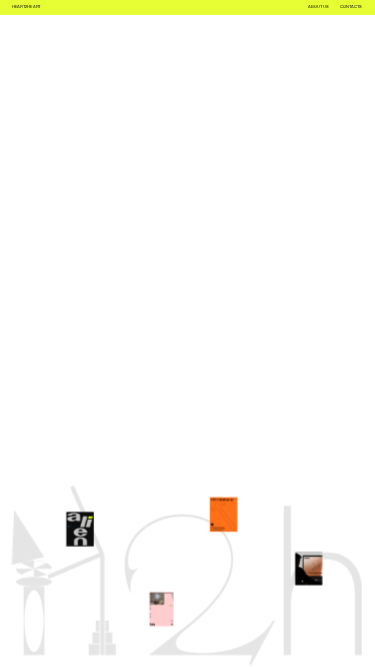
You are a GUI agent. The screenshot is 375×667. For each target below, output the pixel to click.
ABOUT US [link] (318, 7)
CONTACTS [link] (351, 7)
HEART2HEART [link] (26, 7)
